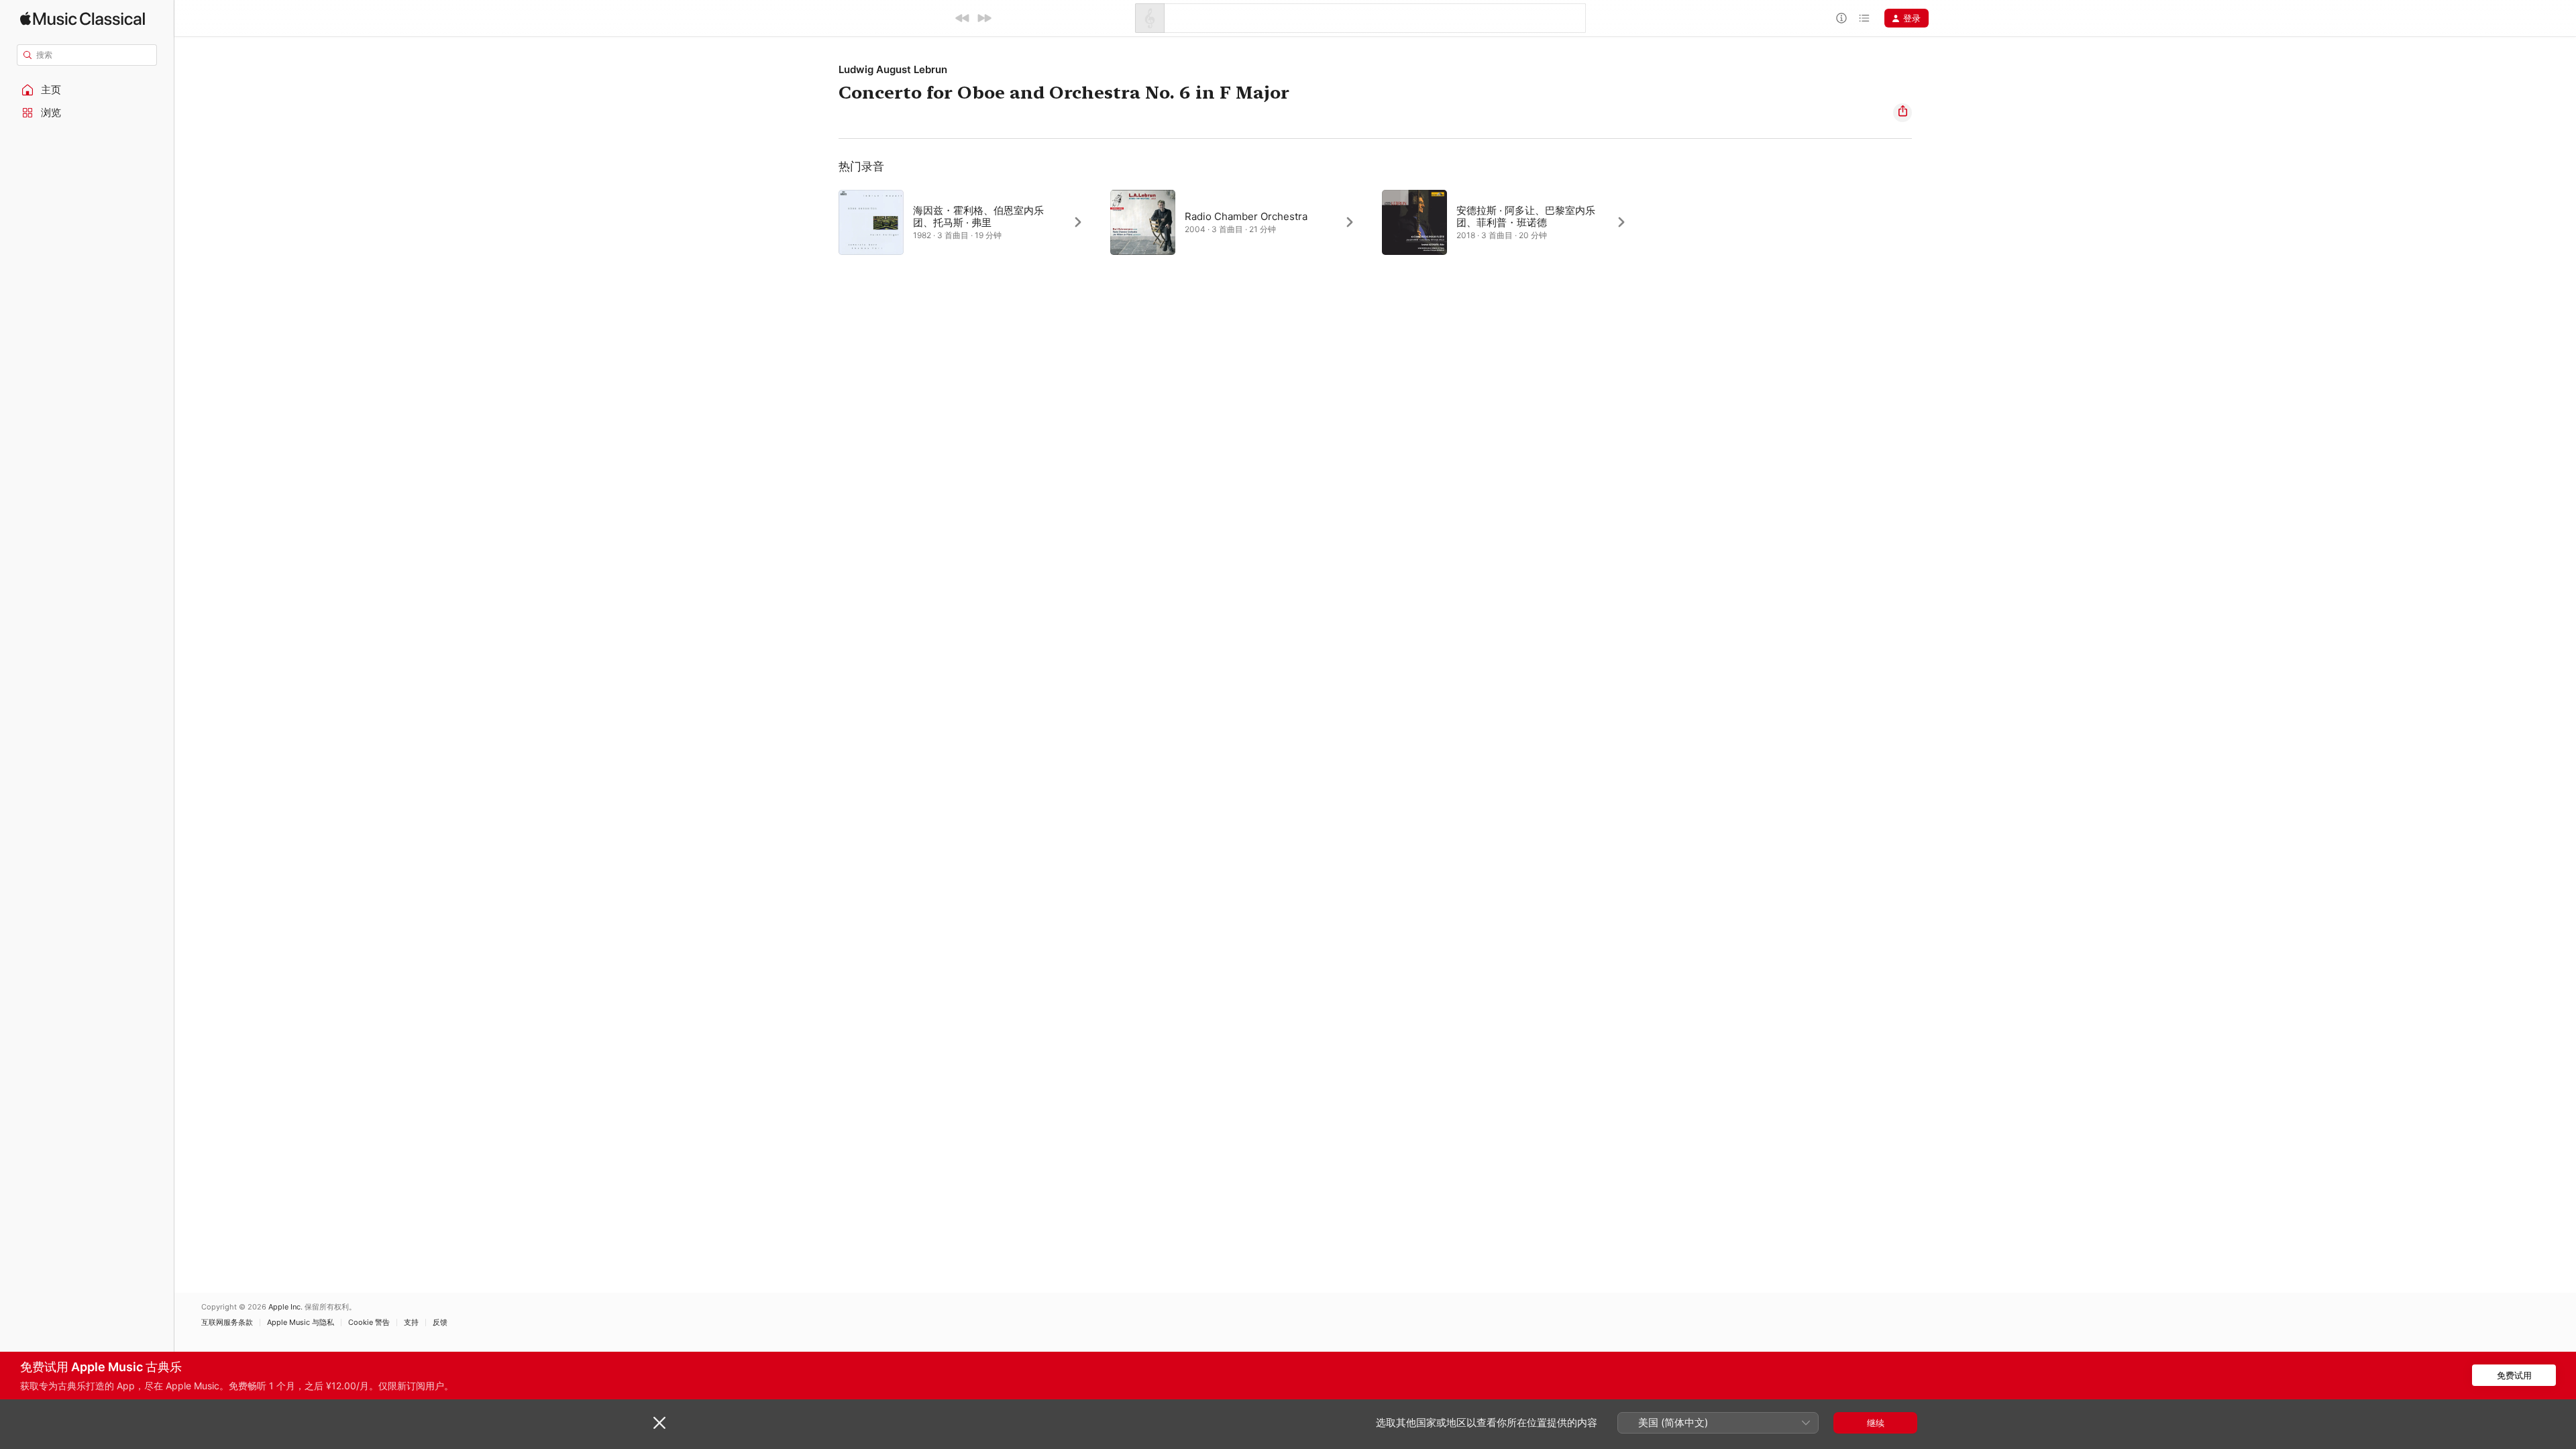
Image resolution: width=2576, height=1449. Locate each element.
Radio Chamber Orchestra (1246, 216)
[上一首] (963, 18)
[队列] (1864, 18)
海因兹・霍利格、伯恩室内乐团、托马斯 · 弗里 (978, 216)
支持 (411, 1323)
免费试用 (2514, 1375)
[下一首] (984, 18)
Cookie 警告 (369, 1323)
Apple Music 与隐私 (301, 1323)
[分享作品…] (1902, 113)
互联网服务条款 (227, 1323)
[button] (87, 90)
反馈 (440, 1323)
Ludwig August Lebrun (893, 69)
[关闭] (659, 1423)
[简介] (1841, 18)
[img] (83, 18)
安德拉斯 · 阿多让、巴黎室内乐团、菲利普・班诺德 (1526, 216)
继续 (1876, 1423)
